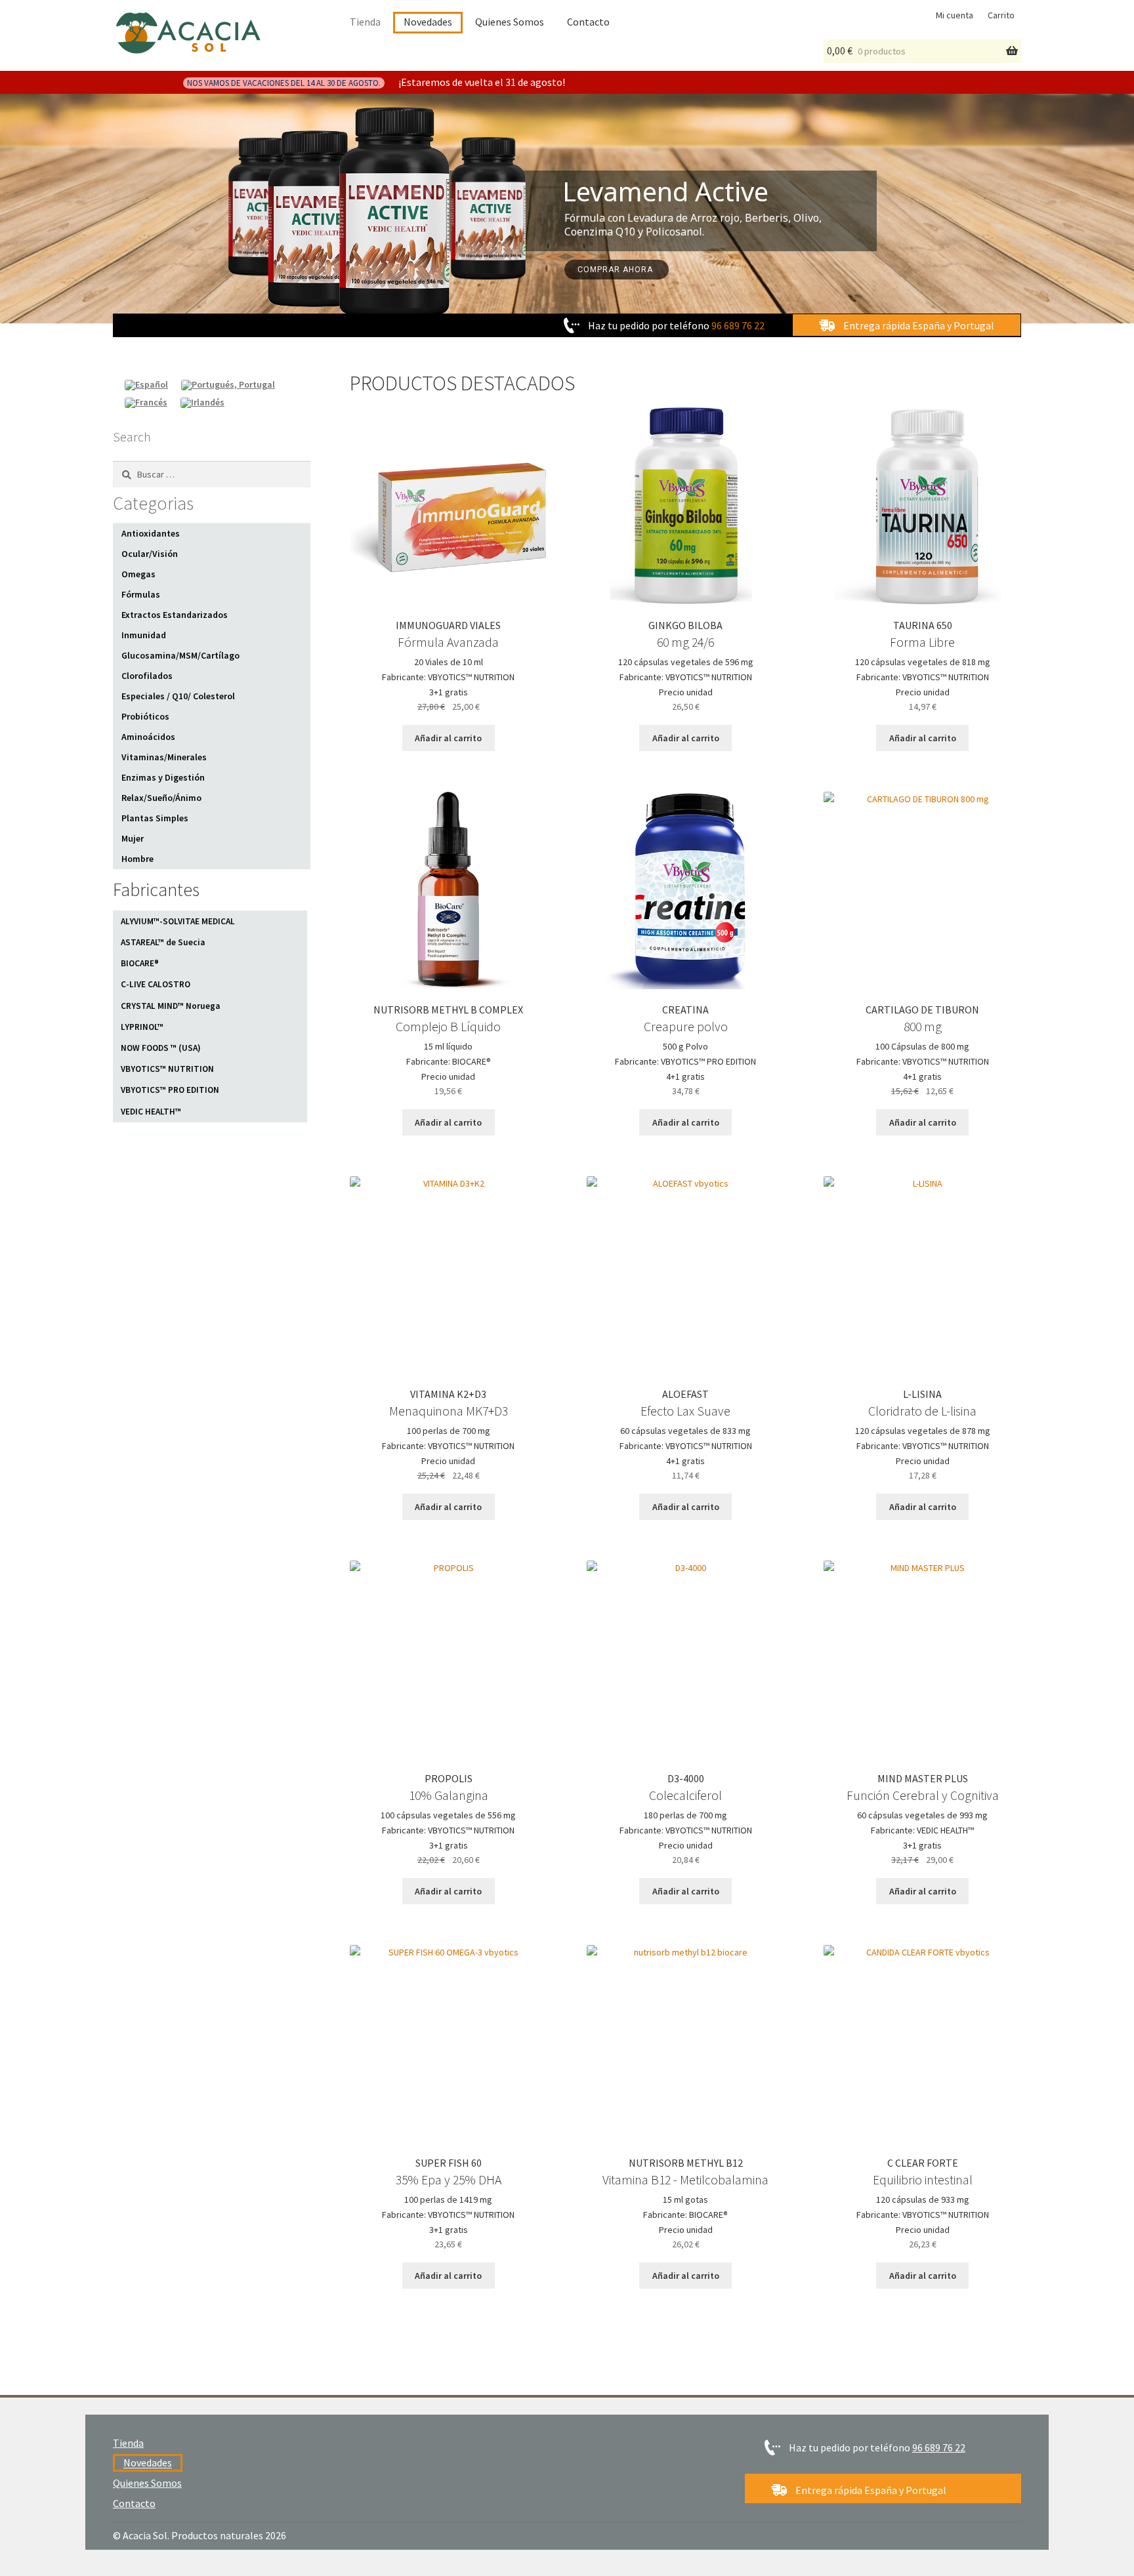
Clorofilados (147, 676)
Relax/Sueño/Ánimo (161, 798)
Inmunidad (144, 635)
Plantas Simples (155, 818)
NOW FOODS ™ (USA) (161, 1048)
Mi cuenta (955, 15)
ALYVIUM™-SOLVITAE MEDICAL (178, 921)
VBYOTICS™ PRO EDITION (170, 1090)
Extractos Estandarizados (175, 615)
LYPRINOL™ (142, 1027)
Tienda (365, 22)
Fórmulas (141, 594)
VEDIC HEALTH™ (151, 1112)
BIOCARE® (140, 963)
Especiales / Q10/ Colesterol (178, 696)
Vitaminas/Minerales (164, 757)
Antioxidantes (151, 533)
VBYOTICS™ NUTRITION (167, 1069)
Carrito (1001, 15)
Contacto (588, 22)
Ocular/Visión (150, 554)
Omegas (138, 574)
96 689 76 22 (738, 325)
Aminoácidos (148, 737)
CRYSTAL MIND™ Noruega (170, 1006)
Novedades (428, 22)
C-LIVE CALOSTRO (156, 984)
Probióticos (145, 716)
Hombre (137, 859)
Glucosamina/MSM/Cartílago (180, 655)
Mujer (133, 838)
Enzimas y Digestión (163, 777)
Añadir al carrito (448, 738)
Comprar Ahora (617, 270)
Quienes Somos (510, 22)
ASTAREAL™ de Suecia (163, 942)
